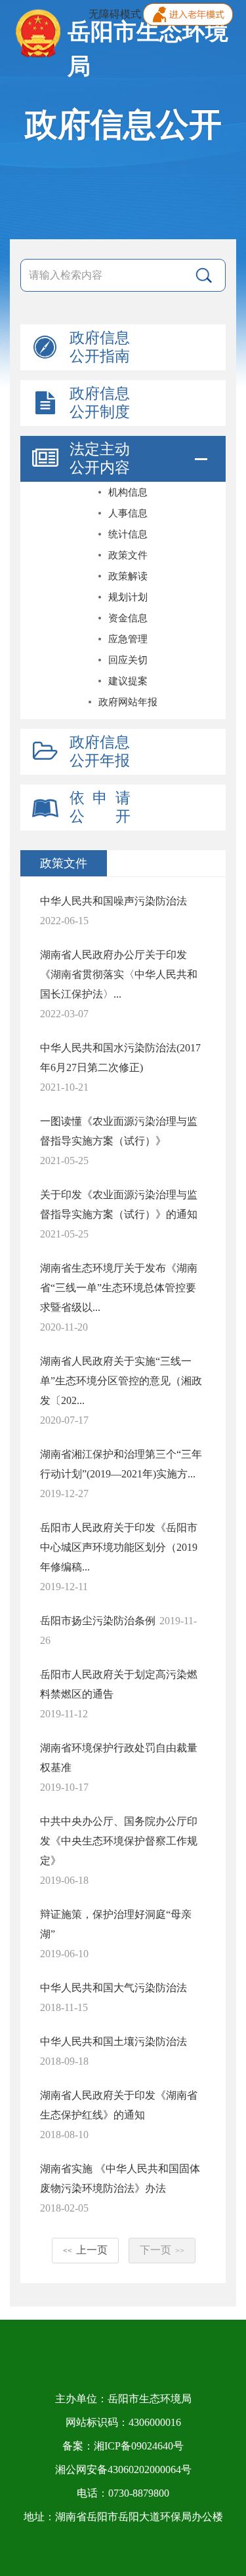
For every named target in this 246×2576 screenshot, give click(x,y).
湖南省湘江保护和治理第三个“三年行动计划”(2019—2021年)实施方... (121, 1464)
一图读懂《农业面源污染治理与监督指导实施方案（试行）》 (119, 1131)
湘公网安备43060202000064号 (123, 2469)
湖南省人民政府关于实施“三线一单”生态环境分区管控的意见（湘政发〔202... (121, 1381)
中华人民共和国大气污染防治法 (113, 1988)
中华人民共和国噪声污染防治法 (113, 901)
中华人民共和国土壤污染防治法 (113, 2041)
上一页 (85, 2250)
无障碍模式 (115, 14)
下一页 (162, 2250)
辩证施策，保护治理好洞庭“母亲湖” (116, 1924)
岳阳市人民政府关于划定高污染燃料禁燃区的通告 (119, 1684)
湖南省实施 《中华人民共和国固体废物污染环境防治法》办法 (120, 2178)
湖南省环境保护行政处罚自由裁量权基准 (119, 1758)
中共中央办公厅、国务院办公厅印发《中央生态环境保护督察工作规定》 (119, 1841)
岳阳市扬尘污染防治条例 (98, 1621)
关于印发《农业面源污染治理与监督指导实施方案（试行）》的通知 (119, 1204)
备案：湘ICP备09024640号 (123, 2446)
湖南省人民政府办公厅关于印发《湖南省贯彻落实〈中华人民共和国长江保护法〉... (119, 974)
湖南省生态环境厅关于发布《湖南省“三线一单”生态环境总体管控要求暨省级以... (119, 1288)
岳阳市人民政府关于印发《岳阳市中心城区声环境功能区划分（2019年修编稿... (119, 1547)
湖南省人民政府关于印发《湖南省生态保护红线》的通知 (119, 2105)
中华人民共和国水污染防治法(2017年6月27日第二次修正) (120, 1058)
